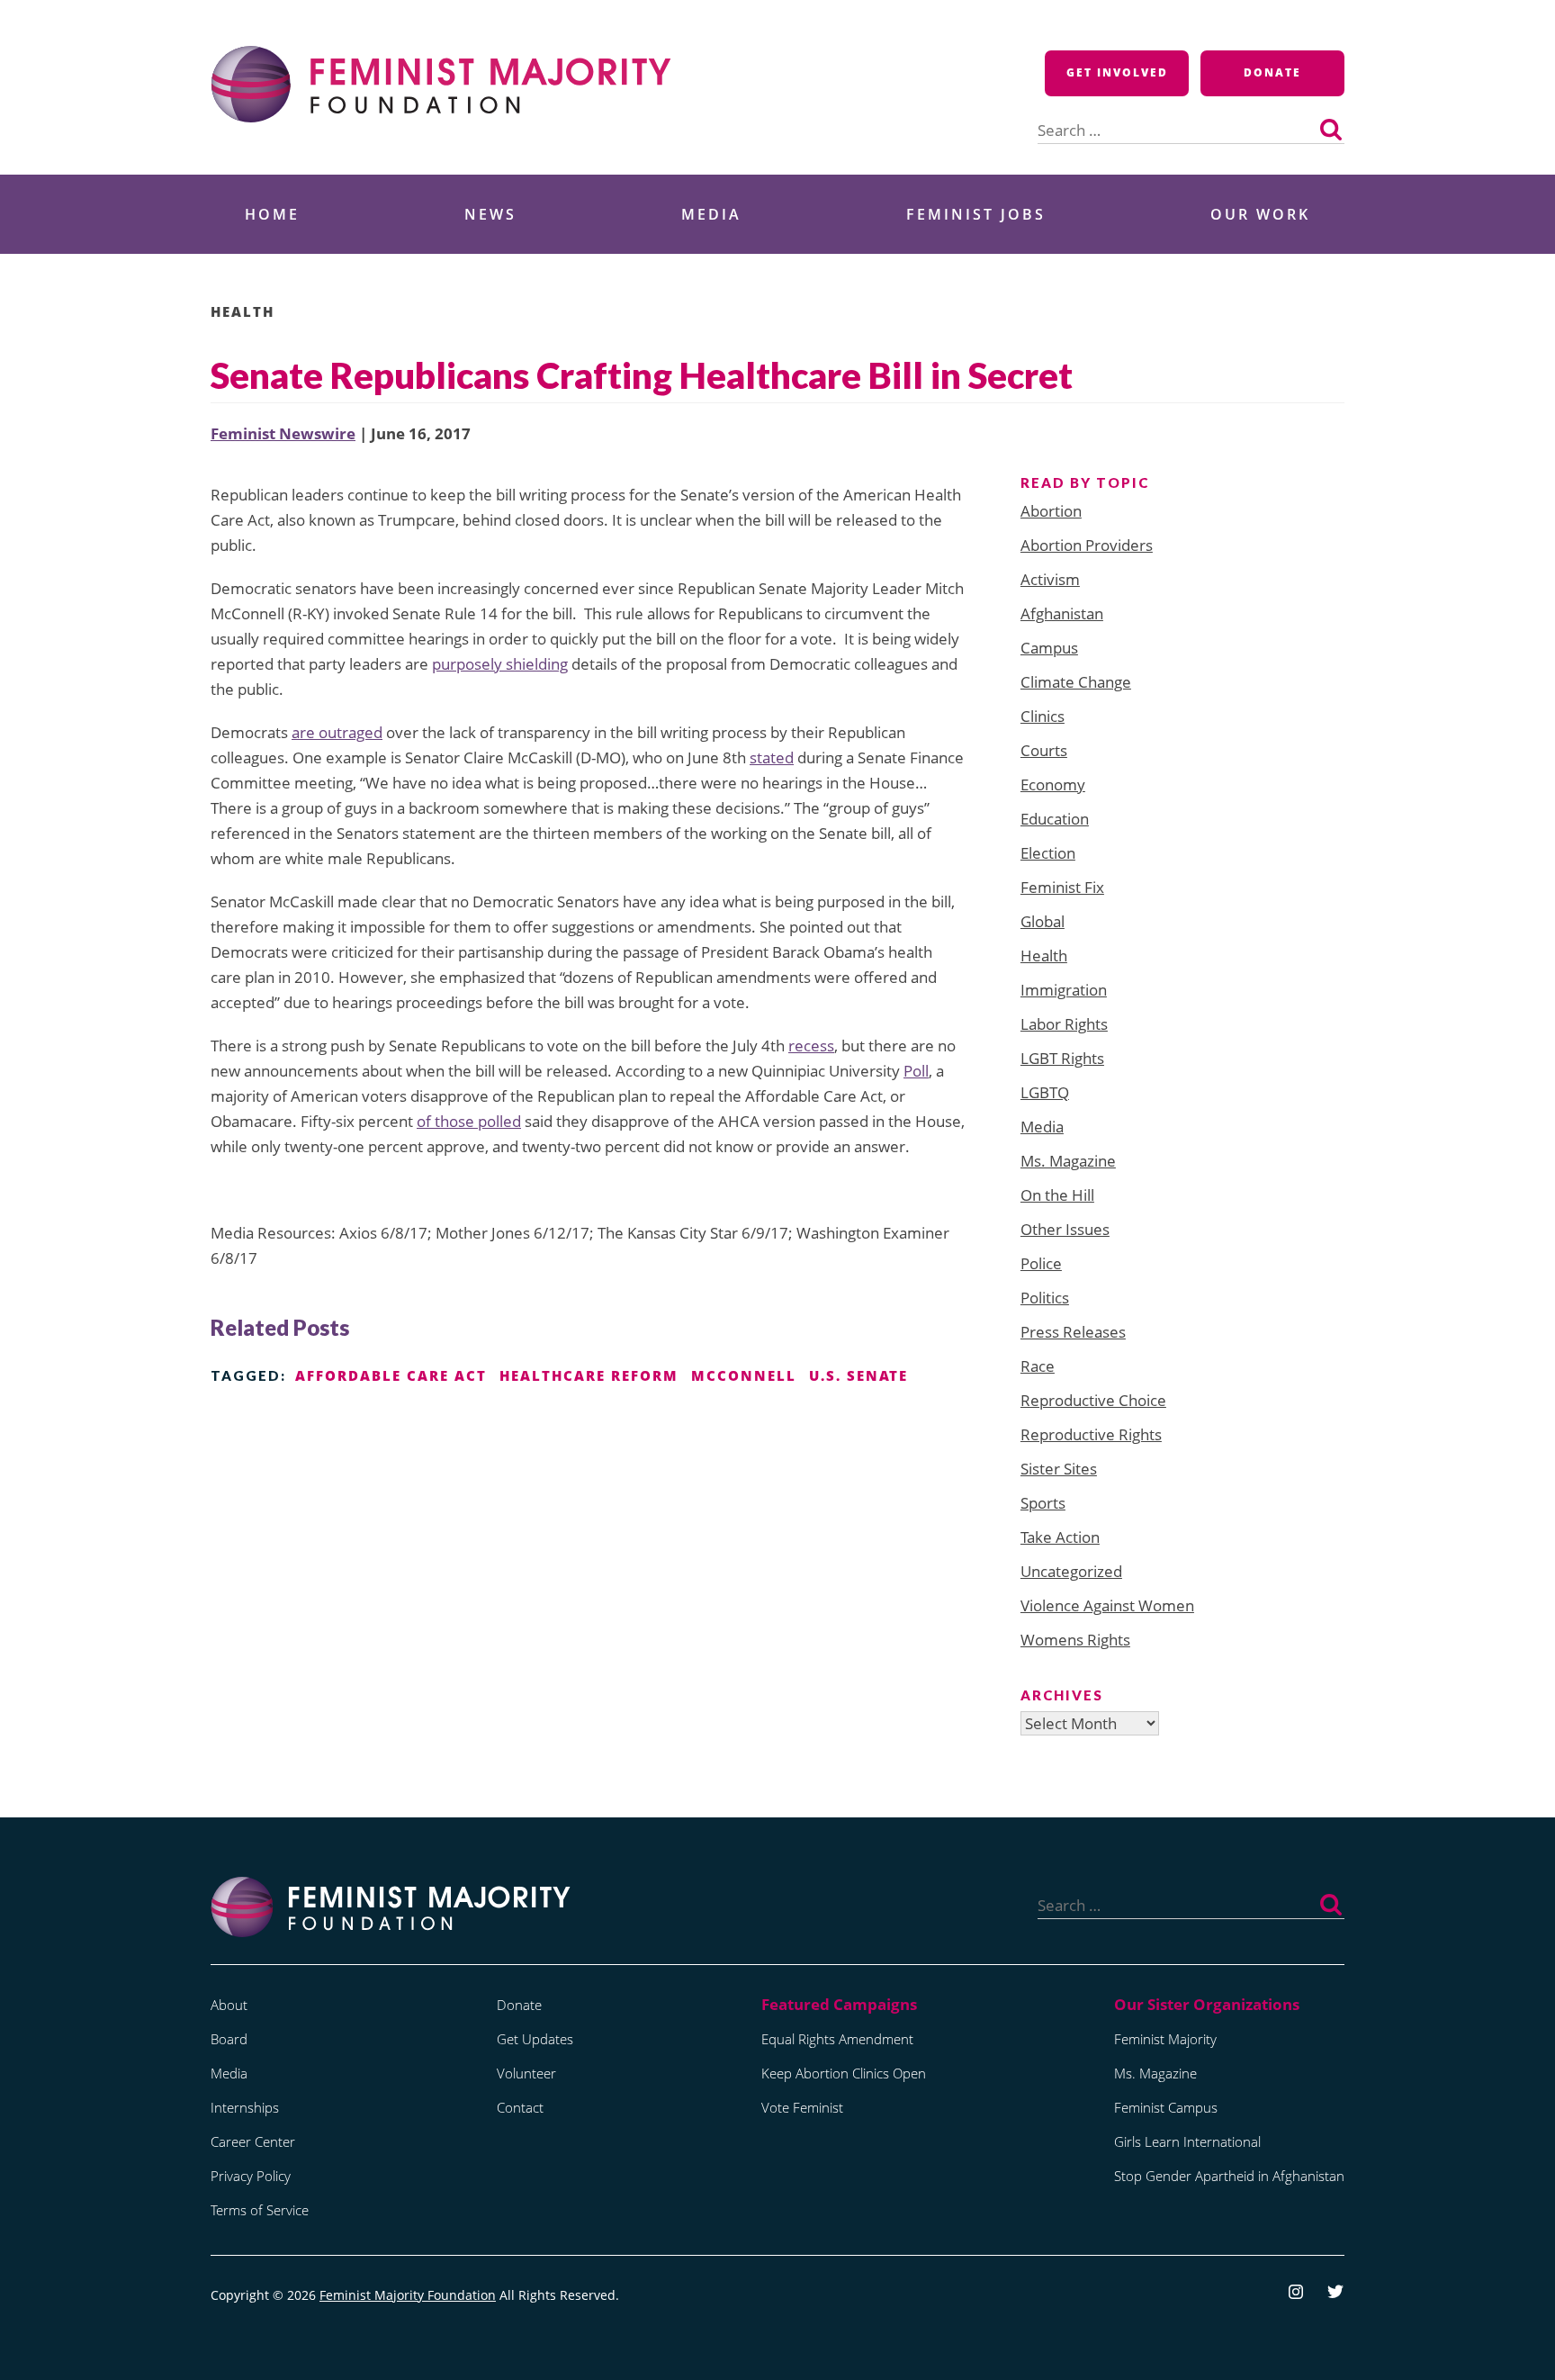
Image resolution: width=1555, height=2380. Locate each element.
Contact (520, 2107)
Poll (916, 1071)
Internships (245, 2107)
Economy (1053, 784)
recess (811, 1046)
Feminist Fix (1062, 887)
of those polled (469, 1121)
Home (272, 214)
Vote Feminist (802, 2107)
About (229, 2005)
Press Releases (1073, 1332)
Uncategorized (1071, 1571)
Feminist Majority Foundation (408, 2295)
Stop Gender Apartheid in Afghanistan (1229, 2176)
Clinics (1043, 716)
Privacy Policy (251, 2176)
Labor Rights (1064, 1024)
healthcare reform (589, 1375)
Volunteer (526, 2073)
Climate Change (1076, 682)
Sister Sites (1059, 1469)
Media (711, 214)
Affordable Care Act (391, 1375)
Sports (1043, 1503)
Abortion (1051, 511)
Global (1043, 921)
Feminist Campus (1166, 2107)
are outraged (337, 732)
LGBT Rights (1062, 1058)
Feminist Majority (1165, 2039)
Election (1048, 853)
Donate (1272, 72)
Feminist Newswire (283, 433)
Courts (1044, 750)
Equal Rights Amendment (837, 2039)
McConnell (744, 1375)
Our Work (1260, 214)
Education (1055, 819)
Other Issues (1065, 1229)
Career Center (253, 2141)
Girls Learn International (1187, 2141)
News (490, 214)
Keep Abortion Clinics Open (844, 2073)
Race (1038, 1366)
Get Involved (1117, 72)
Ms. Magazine (1068, 1161)
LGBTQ (1045, 1092)
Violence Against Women (1107, 1605)
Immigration (1064, 990)
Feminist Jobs (976, 214)
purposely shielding (500, 664)
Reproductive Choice (1093, 1400)
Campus (1049, 648)
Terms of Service (260, 2210)
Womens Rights (1075, 1640)
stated (772, 757)
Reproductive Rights (1091, 1434)
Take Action (1060, 1537)
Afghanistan (1062, 613)
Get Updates (535, 2039)
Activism (1050, 579)
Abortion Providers (1087, 545)
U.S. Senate (858, 1375)
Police (1041, 1263)
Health (243, 311)
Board (229, 2039)
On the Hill (1057, 1195)
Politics (1045, 1298)
